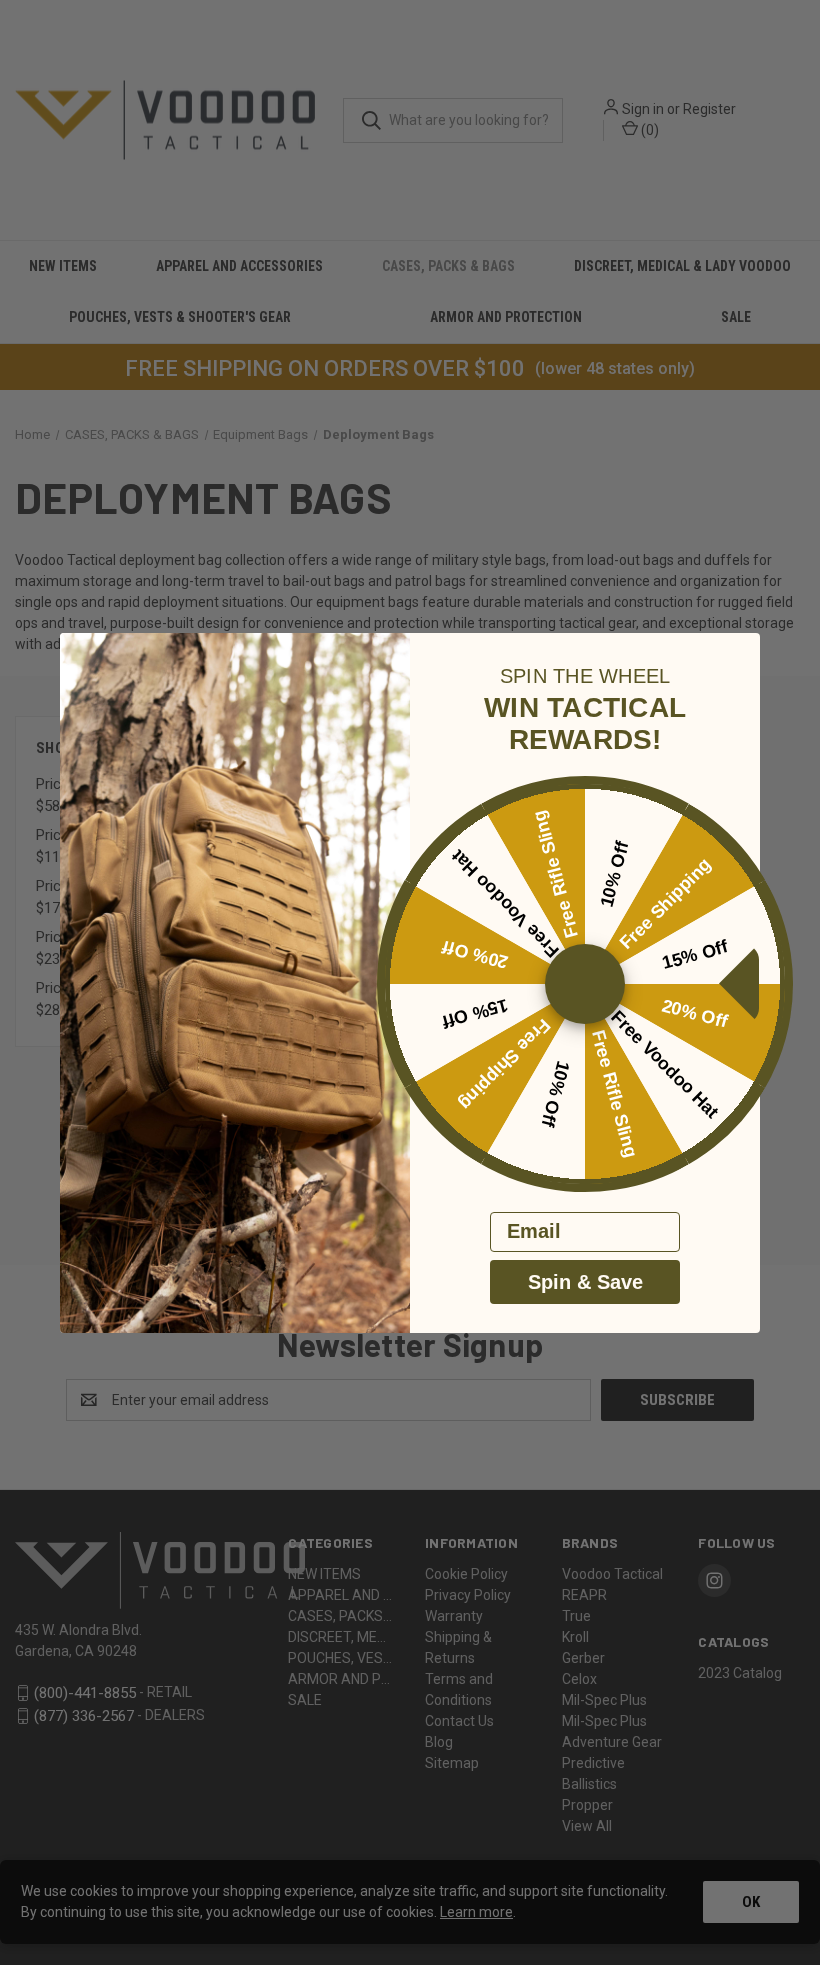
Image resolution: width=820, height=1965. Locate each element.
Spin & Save (585, 1282)
